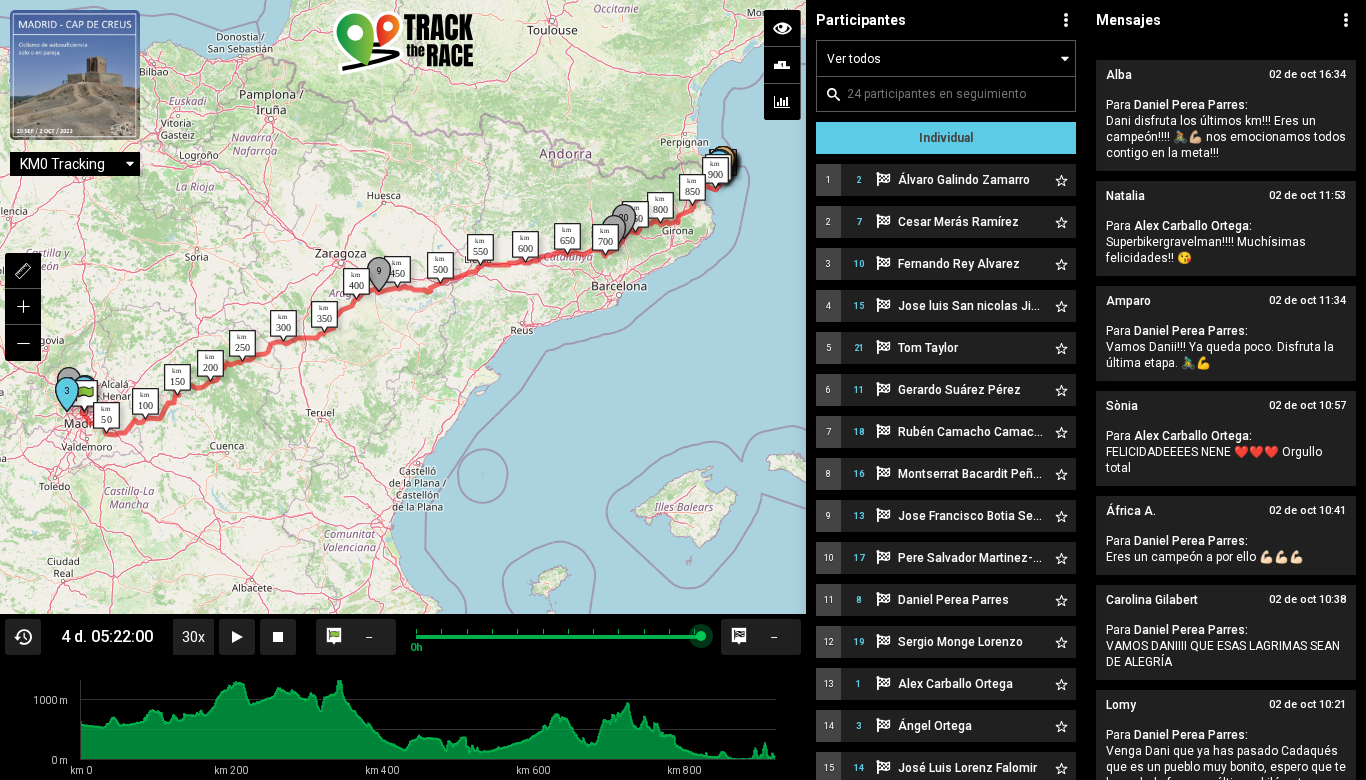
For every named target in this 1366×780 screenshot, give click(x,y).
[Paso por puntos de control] (782, 65)
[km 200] (210, 366)
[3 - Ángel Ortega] (67, 394)
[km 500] (440, 268)
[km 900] (715, 173)
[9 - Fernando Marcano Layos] (379, 274)
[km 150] (177, 380)
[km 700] (605, 240)
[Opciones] (1066, 20)
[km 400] (356, 284)
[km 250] (242, 346)
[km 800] (660, 208)
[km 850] (692, 190)
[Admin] (1346, 20)
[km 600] (525, 247)
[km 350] (324, 317)
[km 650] (567, 239)
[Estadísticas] (782, 102)
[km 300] (283, 326)
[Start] (84, 396)
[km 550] (480, 250)
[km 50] (106, 418)
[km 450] (397, 272)
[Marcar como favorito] (1061, 180)
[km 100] (145, 404)
